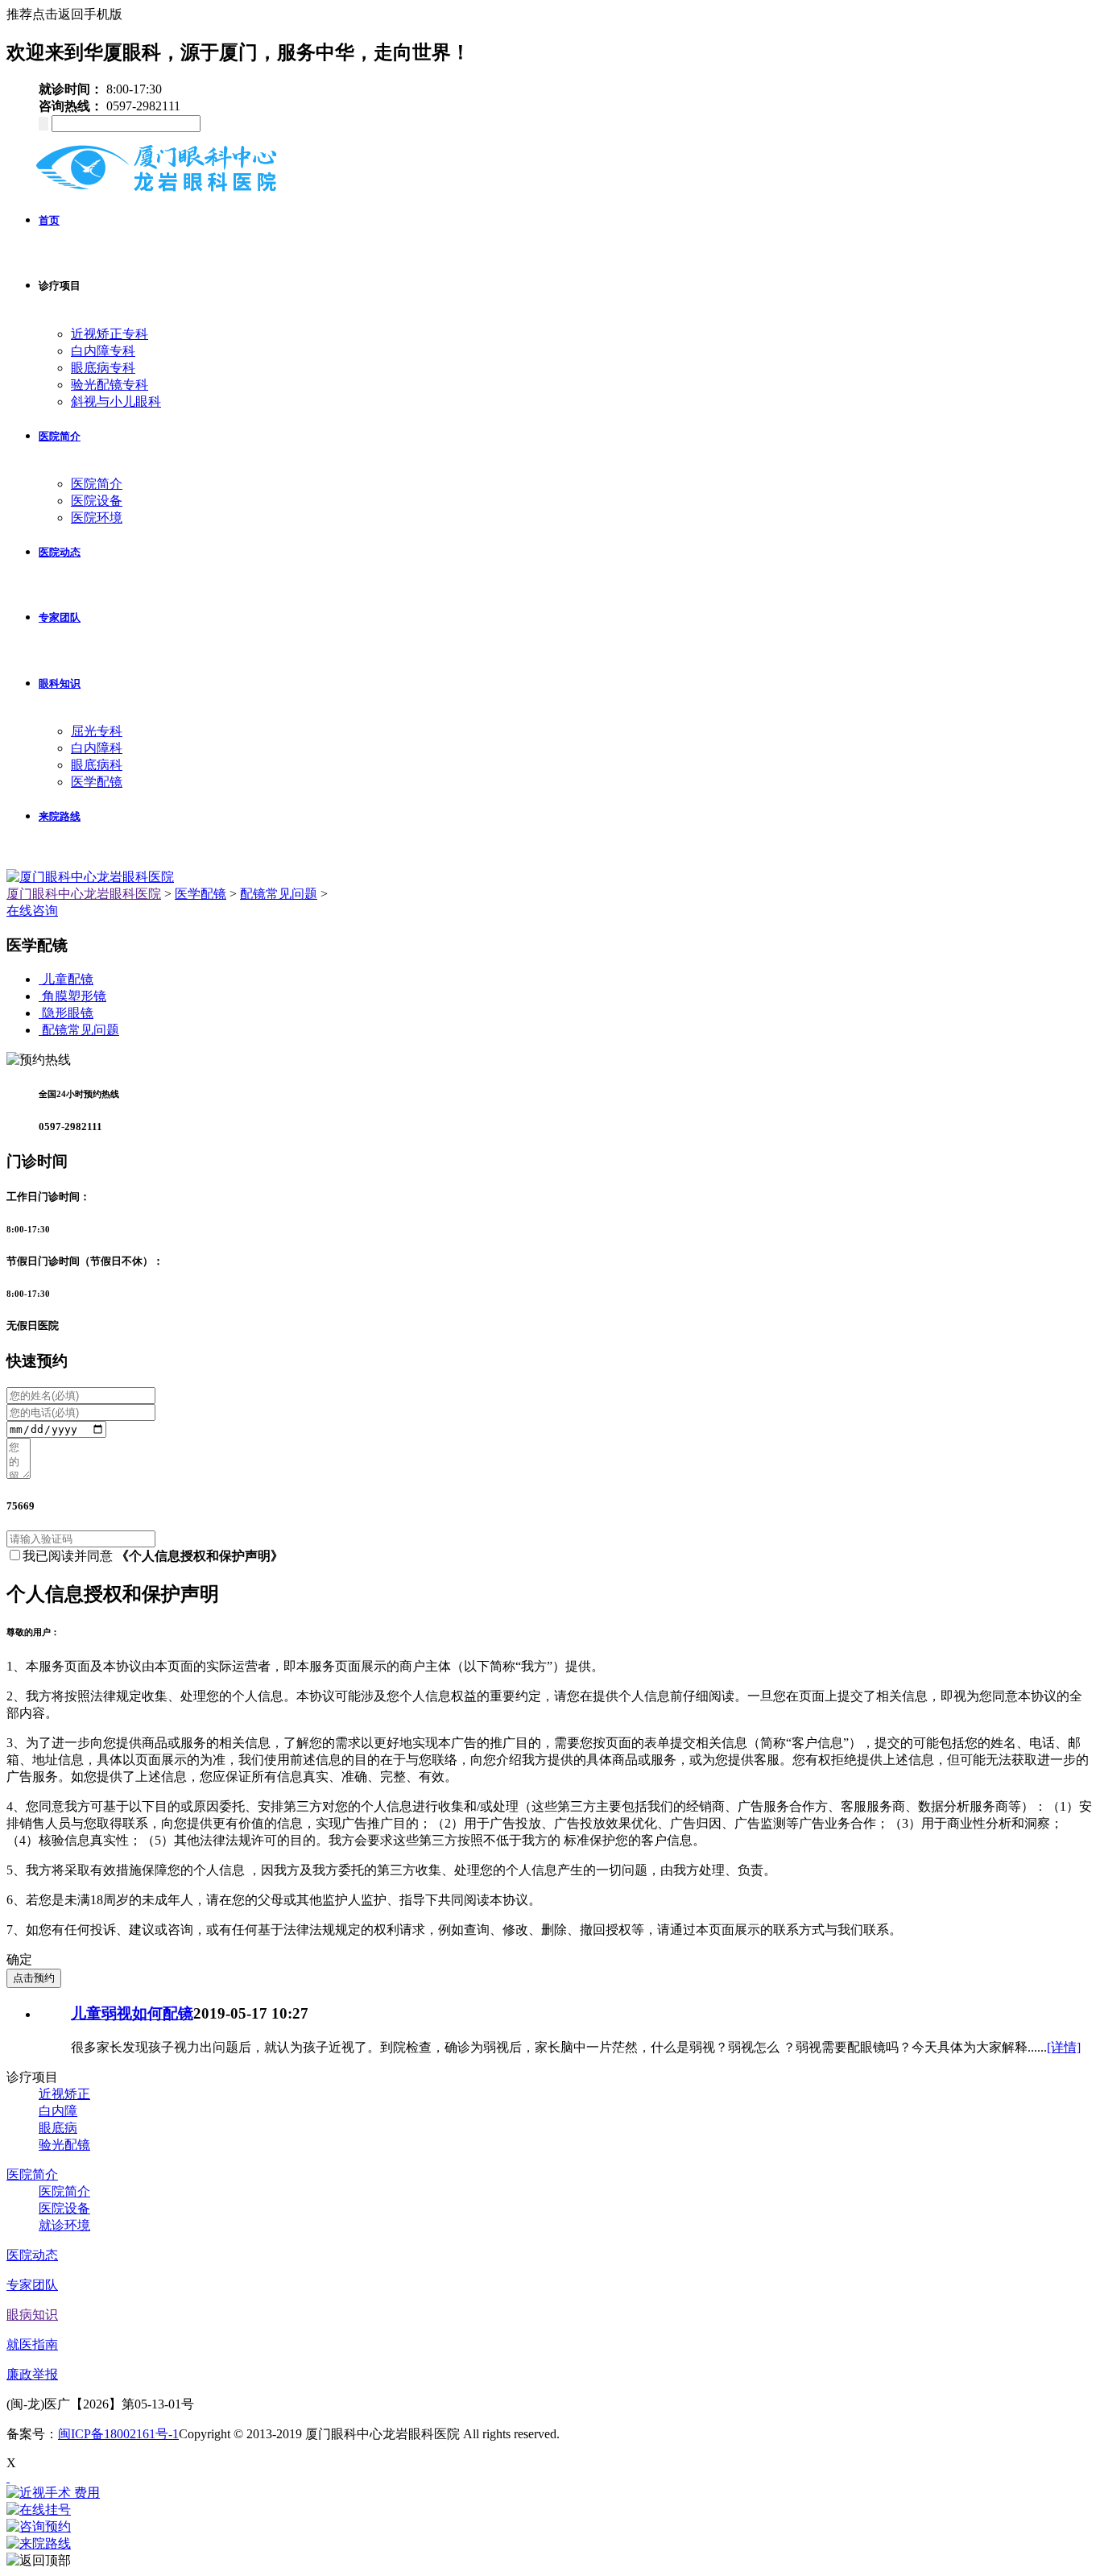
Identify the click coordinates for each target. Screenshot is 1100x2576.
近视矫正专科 (110, 334)
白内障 (58, 2111)
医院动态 (60, 552)
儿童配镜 (68, 979)
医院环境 (97, 518)
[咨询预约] (550, 2527)
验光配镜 (64, 2145)
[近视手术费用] (550, 2493)
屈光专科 (97, 731)
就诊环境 (64, 2225)
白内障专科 (103, 351)
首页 (49, 220)
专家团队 (60, 617)
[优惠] (8, 2477)
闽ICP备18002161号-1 (118, 2434)
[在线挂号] (550, 2510)
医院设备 (97, 501)
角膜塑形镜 (74, 996)
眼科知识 (60, 683)
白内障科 (97, 748)
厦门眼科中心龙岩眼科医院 (84, 894)
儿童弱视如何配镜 (132, 2013)
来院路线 (60, 816)
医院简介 (60, 436)
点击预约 (34, 1978)
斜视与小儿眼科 (116, 402)
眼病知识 (32, 2315)
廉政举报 (32, 2374)
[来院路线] (550, 2544)
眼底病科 (97, 765)
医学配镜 (97, 782)
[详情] (1064, 2047)
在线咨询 (32, 911)
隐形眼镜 (68, 1013)
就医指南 (32, 2344)
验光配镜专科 (110, 385)
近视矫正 (64, 2094)
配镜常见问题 (279, 894)
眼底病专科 (103, 368)
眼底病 (58, 2128)
